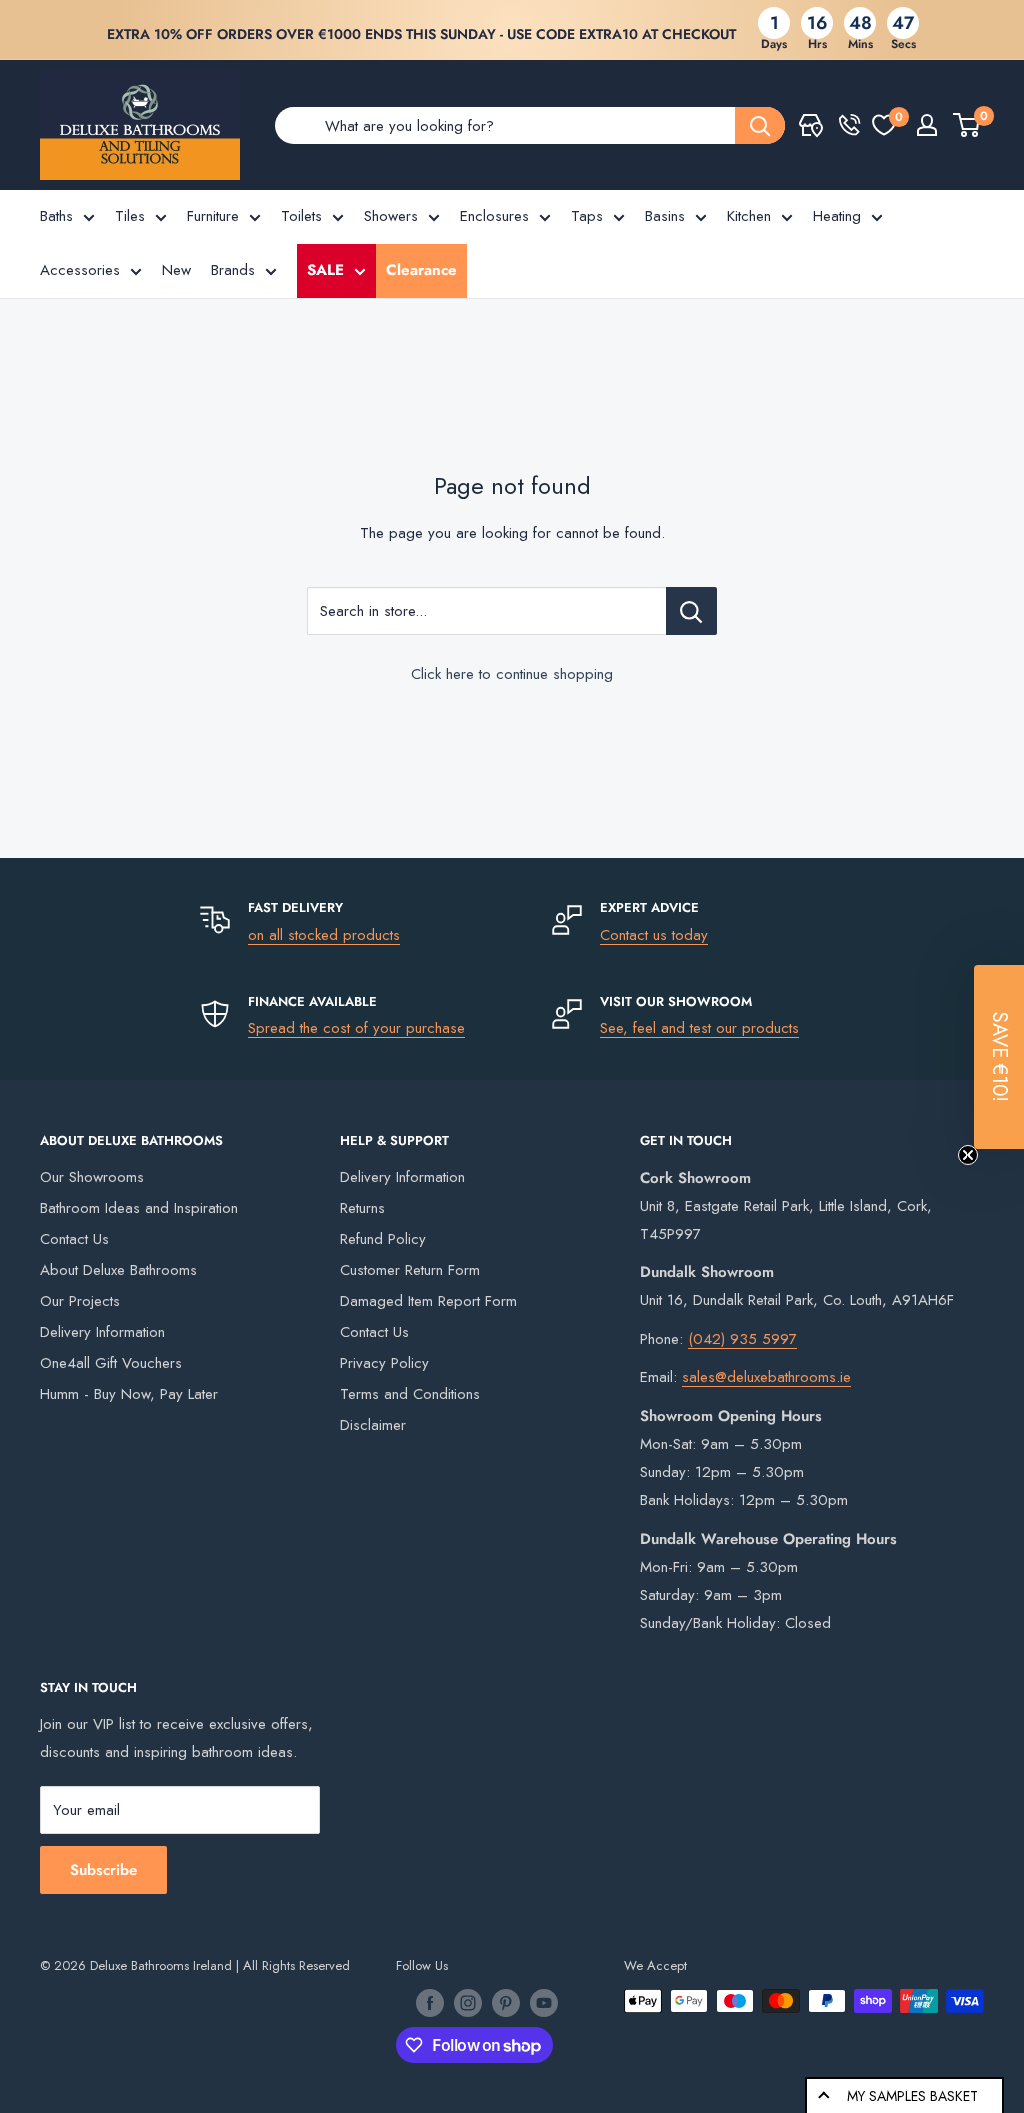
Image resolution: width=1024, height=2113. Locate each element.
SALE (325, 270)
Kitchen (749, 216)
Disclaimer (373, 1425)
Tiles (130, 216)
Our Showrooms (92, 1177)
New (176, 270)
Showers (391, 216)
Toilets (301, 216)
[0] (884, 125)
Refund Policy (383, 1239)
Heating (837, 216)
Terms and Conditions (410, 1394)
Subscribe (103, 1870)
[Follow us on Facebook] (430, 2003)
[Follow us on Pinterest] (506, 2003)
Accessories (80, 270)
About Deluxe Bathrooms (118, 1270)
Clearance (421, 270)
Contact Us (74, 1239)
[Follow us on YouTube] (544, 2003)
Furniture (213, 216)
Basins (665, 216)
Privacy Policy (384, 1363)
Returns (362, 1208)
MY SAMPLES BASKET (912, 2096)
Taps (587, 216)
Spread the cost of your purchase (356, 1028)
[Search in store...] (691, 611)
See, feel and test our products (699, 1028)
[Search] (760, 125)
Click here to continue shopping (512, 674)
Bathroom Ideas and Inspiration (139, 1208)
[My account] (927, 125)
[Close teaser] (968, 1155)
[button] (999, 1057)
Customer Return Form (410, 1270)
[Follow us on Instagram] (468, 2003)
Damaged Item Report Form (428, 1301)
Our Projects (80, 1301)
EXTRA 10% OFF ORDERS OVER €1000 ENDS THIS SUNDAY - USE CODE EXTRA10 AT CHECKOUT (421, 34)
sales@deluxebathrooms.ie (766, 1377)
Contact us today (654, 935)
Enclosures (494, 216)
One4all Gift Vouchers (111, 1363)
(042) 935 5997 (742, 1339)
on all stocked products (324, 935)
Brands (233, 270)
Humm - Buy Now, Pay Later (129, 1394)
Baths (56, 216)
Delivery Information (102, 1332)
